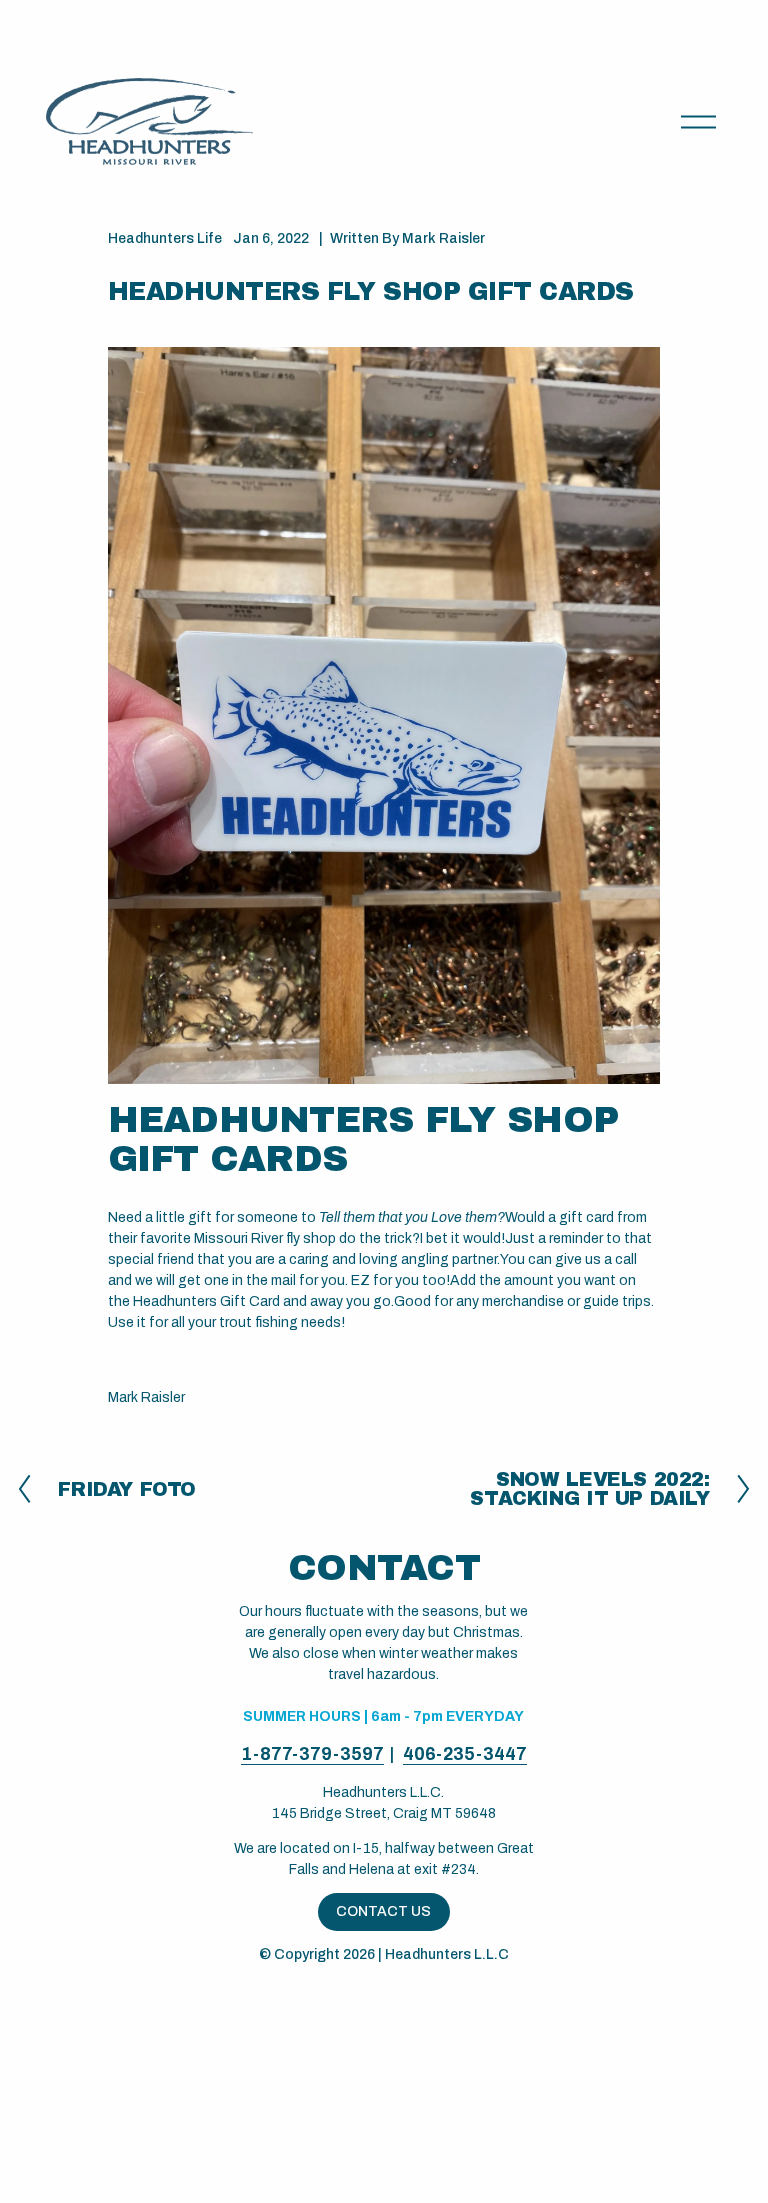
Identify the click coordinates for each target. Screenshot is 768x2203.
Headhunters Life (165, 238)
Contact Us (383, 1911)
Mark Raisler (443, 238)
